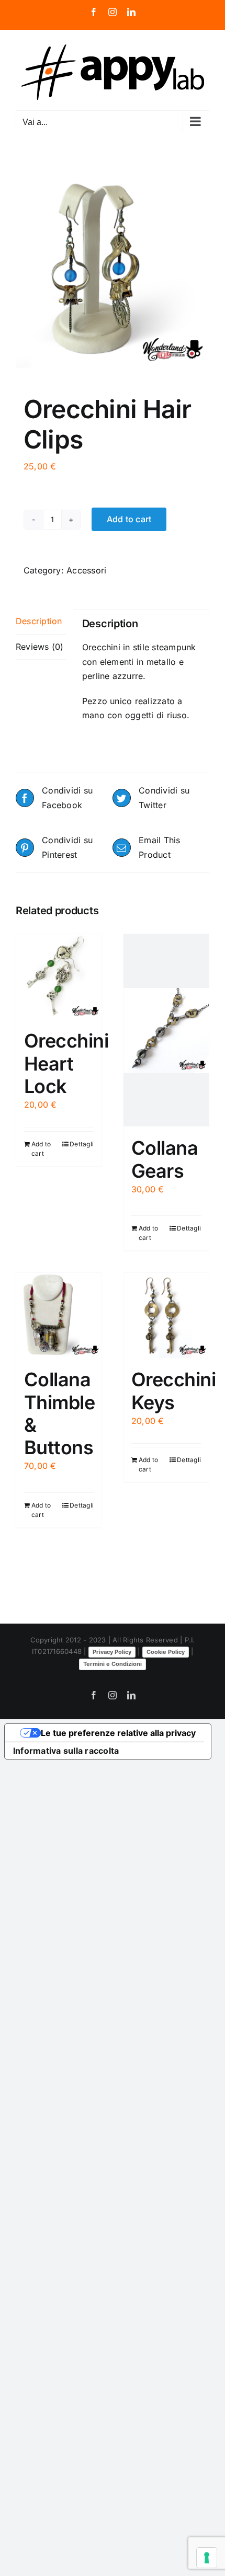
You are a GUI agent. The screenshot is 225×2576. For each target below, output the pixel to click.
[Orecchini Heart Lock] (59, 977)
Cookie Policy (166, 1652)
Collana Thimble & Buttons (59, 1413)
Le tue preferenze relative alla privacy (118, 1733)
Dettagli (82, 1144)
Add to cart (129, 519)
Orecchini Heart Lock (66, 1063)
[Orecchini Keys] (166, 1315)
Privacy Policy (112, 1652)
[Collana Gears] (166, 1030)
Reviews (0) (40, 647)
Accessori (86, 570)
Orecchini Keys (173, 1391)
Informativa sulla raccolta (66, 1751)
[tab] (41, 622)
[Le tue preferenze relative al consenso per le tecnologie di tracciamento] (207, 2558)
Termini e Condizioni (113, 1664)
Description (39, 621)
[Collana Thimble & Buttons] (59, 1315)
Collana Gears (165, 1159)
